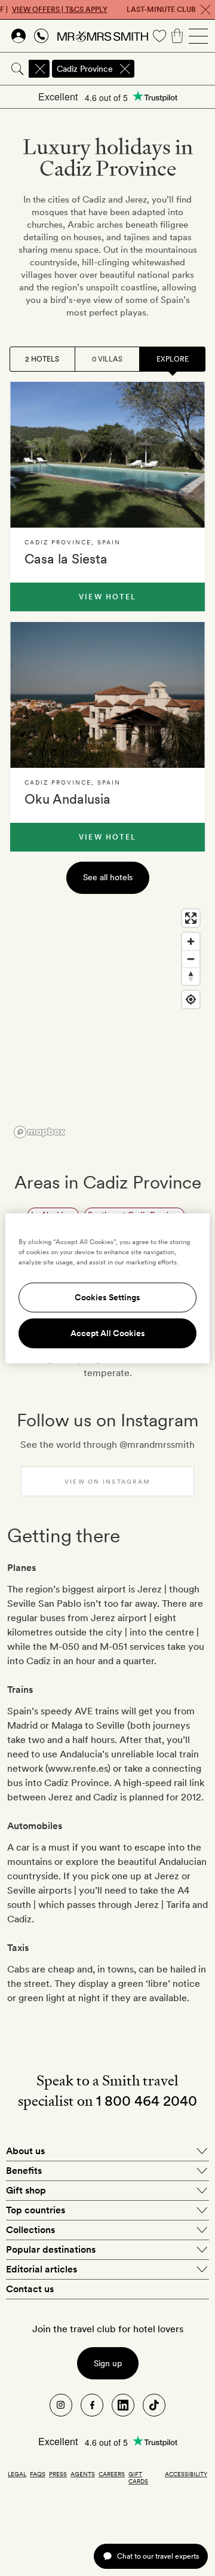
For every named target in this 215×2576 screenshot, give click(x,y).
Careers (112, 2474)
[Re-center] (191, 999)
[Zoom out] (191, 959)
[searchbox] (176, 69)
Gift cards (138, 2477)
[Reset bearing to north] (191, 976)
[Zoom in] (191, 941)
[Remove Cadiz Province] (125, 69)
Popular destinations (51, 2249)
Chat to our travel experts (158, 2556)
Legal (17, 2474)
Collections (30, 2230)
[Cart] (177, 36)
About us (25, 2151)
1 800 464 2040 (147, 2101)
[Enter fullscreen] (191, 918)
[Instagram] (61, 2405)
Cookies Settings (107, 1297)
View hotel (107, 597)
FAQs (38, 2474)
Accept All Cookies (108, 1333)
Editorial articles (42, 2269)
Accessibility (186, 2474)
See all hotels (108, 877)
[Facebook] (92, 2405)
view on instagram (107, 1481)
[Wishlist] (159, 36)
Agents (83, 2474)
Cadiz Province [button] (85, 69)
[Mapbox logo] (39, 1132)
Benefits (24, 2171)
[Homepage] (103, 36)
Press (58, 2474)
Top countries (36, 2210)
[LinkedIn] (123, 2405)
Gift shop (26, 2190)
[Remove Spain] (40, 69)
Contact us (30, 2289)
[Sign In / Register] (19, 36)
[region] (107, 1023)
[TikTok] (154, 2405)
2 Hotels (42, 359)
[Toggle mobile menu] (198, 36)
